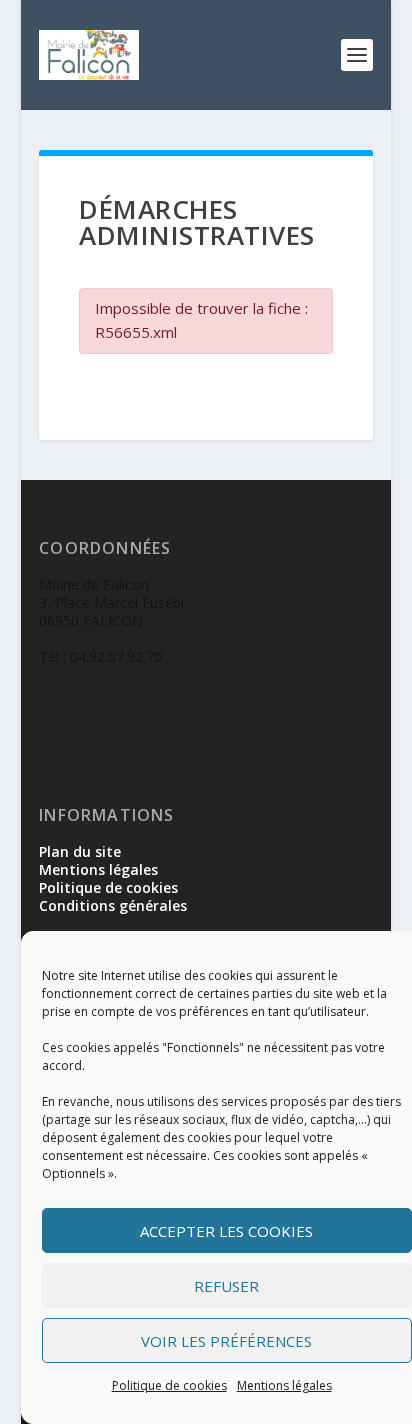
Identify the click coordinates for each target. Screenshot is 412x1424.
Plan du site (80, 851)
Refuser (226, 1286)
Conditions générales (113, 905)
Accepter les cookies (226, 1231)
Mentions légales (284, 1385)
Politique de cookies (169, 1385)
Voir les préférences (226, 1341)
